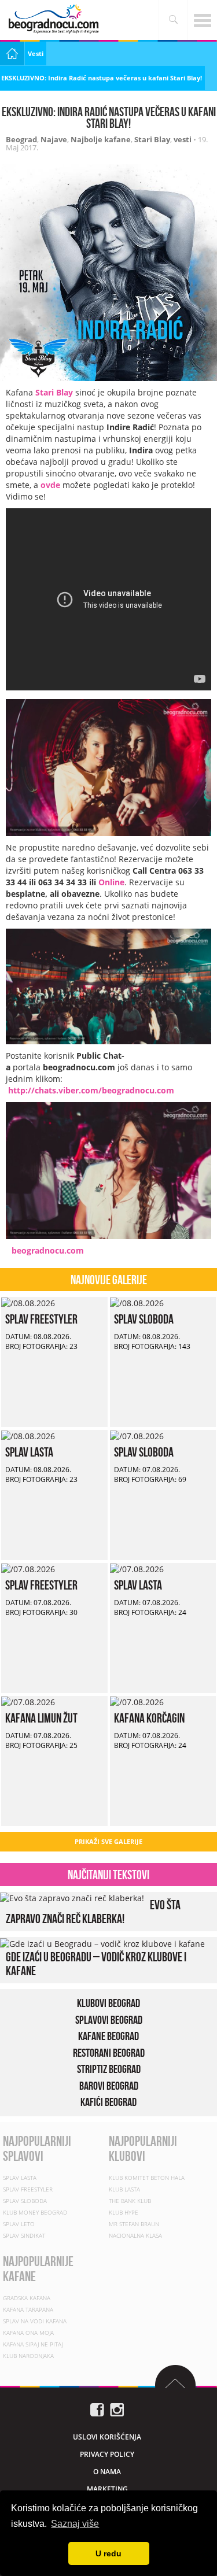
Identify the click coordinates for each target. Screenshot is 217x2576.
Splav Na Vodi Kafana (35, 2320)
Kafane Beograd (108, 2036)
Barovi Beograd (109, 2085)
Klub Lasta (124, 2189)
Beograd (21, 139)
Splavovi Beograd (109, 2019)
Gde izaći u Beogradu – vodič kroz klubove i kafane (96, 1963)
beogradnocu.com (48, 1250)
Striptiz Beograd (109, 2069)
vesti (183, 139)
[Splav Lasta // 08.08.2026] (28, 1435)
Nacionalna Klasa (135, 2235)
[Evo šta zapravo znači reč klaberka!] (72, 1897)
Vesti (36, 53)
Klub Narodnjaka (28, 2355)
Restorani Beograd (109, 2052)
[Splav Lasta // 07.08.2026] (137, 1568)
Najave (54, 139)
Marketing (107, 2488)
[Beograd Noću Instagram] (117, 2408)
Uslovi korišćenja (107, 2436)
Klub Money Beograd (35, 2212)
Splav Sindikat (24, 2235)
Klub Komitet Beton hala (147, 2177)
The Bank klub (130, 2200)
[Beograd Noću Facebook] (97, 2408)
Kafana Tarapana (28, 2309)
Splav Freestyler (41, 1319)
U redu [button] (108, 2553)
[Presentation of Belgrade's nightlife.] (55, 19)
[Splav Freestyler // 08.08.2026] (28, 1302)
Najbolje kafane (101, 139)
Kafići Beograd (108, 2102)
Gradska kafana (27, 2297)
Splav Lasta (29, 1452)
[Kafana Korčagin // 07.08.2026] (137, 1701)
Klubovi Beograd (108, 2003)
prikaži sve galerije (108, 1841)
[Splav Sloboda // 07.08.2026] (137, 1435)
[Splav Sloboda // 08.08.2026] (137, 1302)
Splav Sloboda (144, 1319)
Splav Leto (19, 2223)
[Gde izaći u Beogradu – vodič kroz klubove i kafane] (102, 1943)
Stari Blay (152, 139)
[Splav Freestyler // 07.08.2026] (28, 1568)
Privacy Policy (107, 2454)
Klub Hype (124, 2212)
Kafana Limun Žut (41, 1718)
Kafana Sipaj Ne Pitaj (33, 2344)
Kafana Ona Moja (28, 2332)
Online (111, 882)
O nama (107, 2471)
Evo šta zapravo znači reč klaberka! (93, 1912)
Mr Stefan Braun (134, 2223)
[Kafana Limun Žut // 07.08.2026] (28, 1701)
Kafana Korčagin (149, 1718)
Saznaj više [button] (75, 2524)
